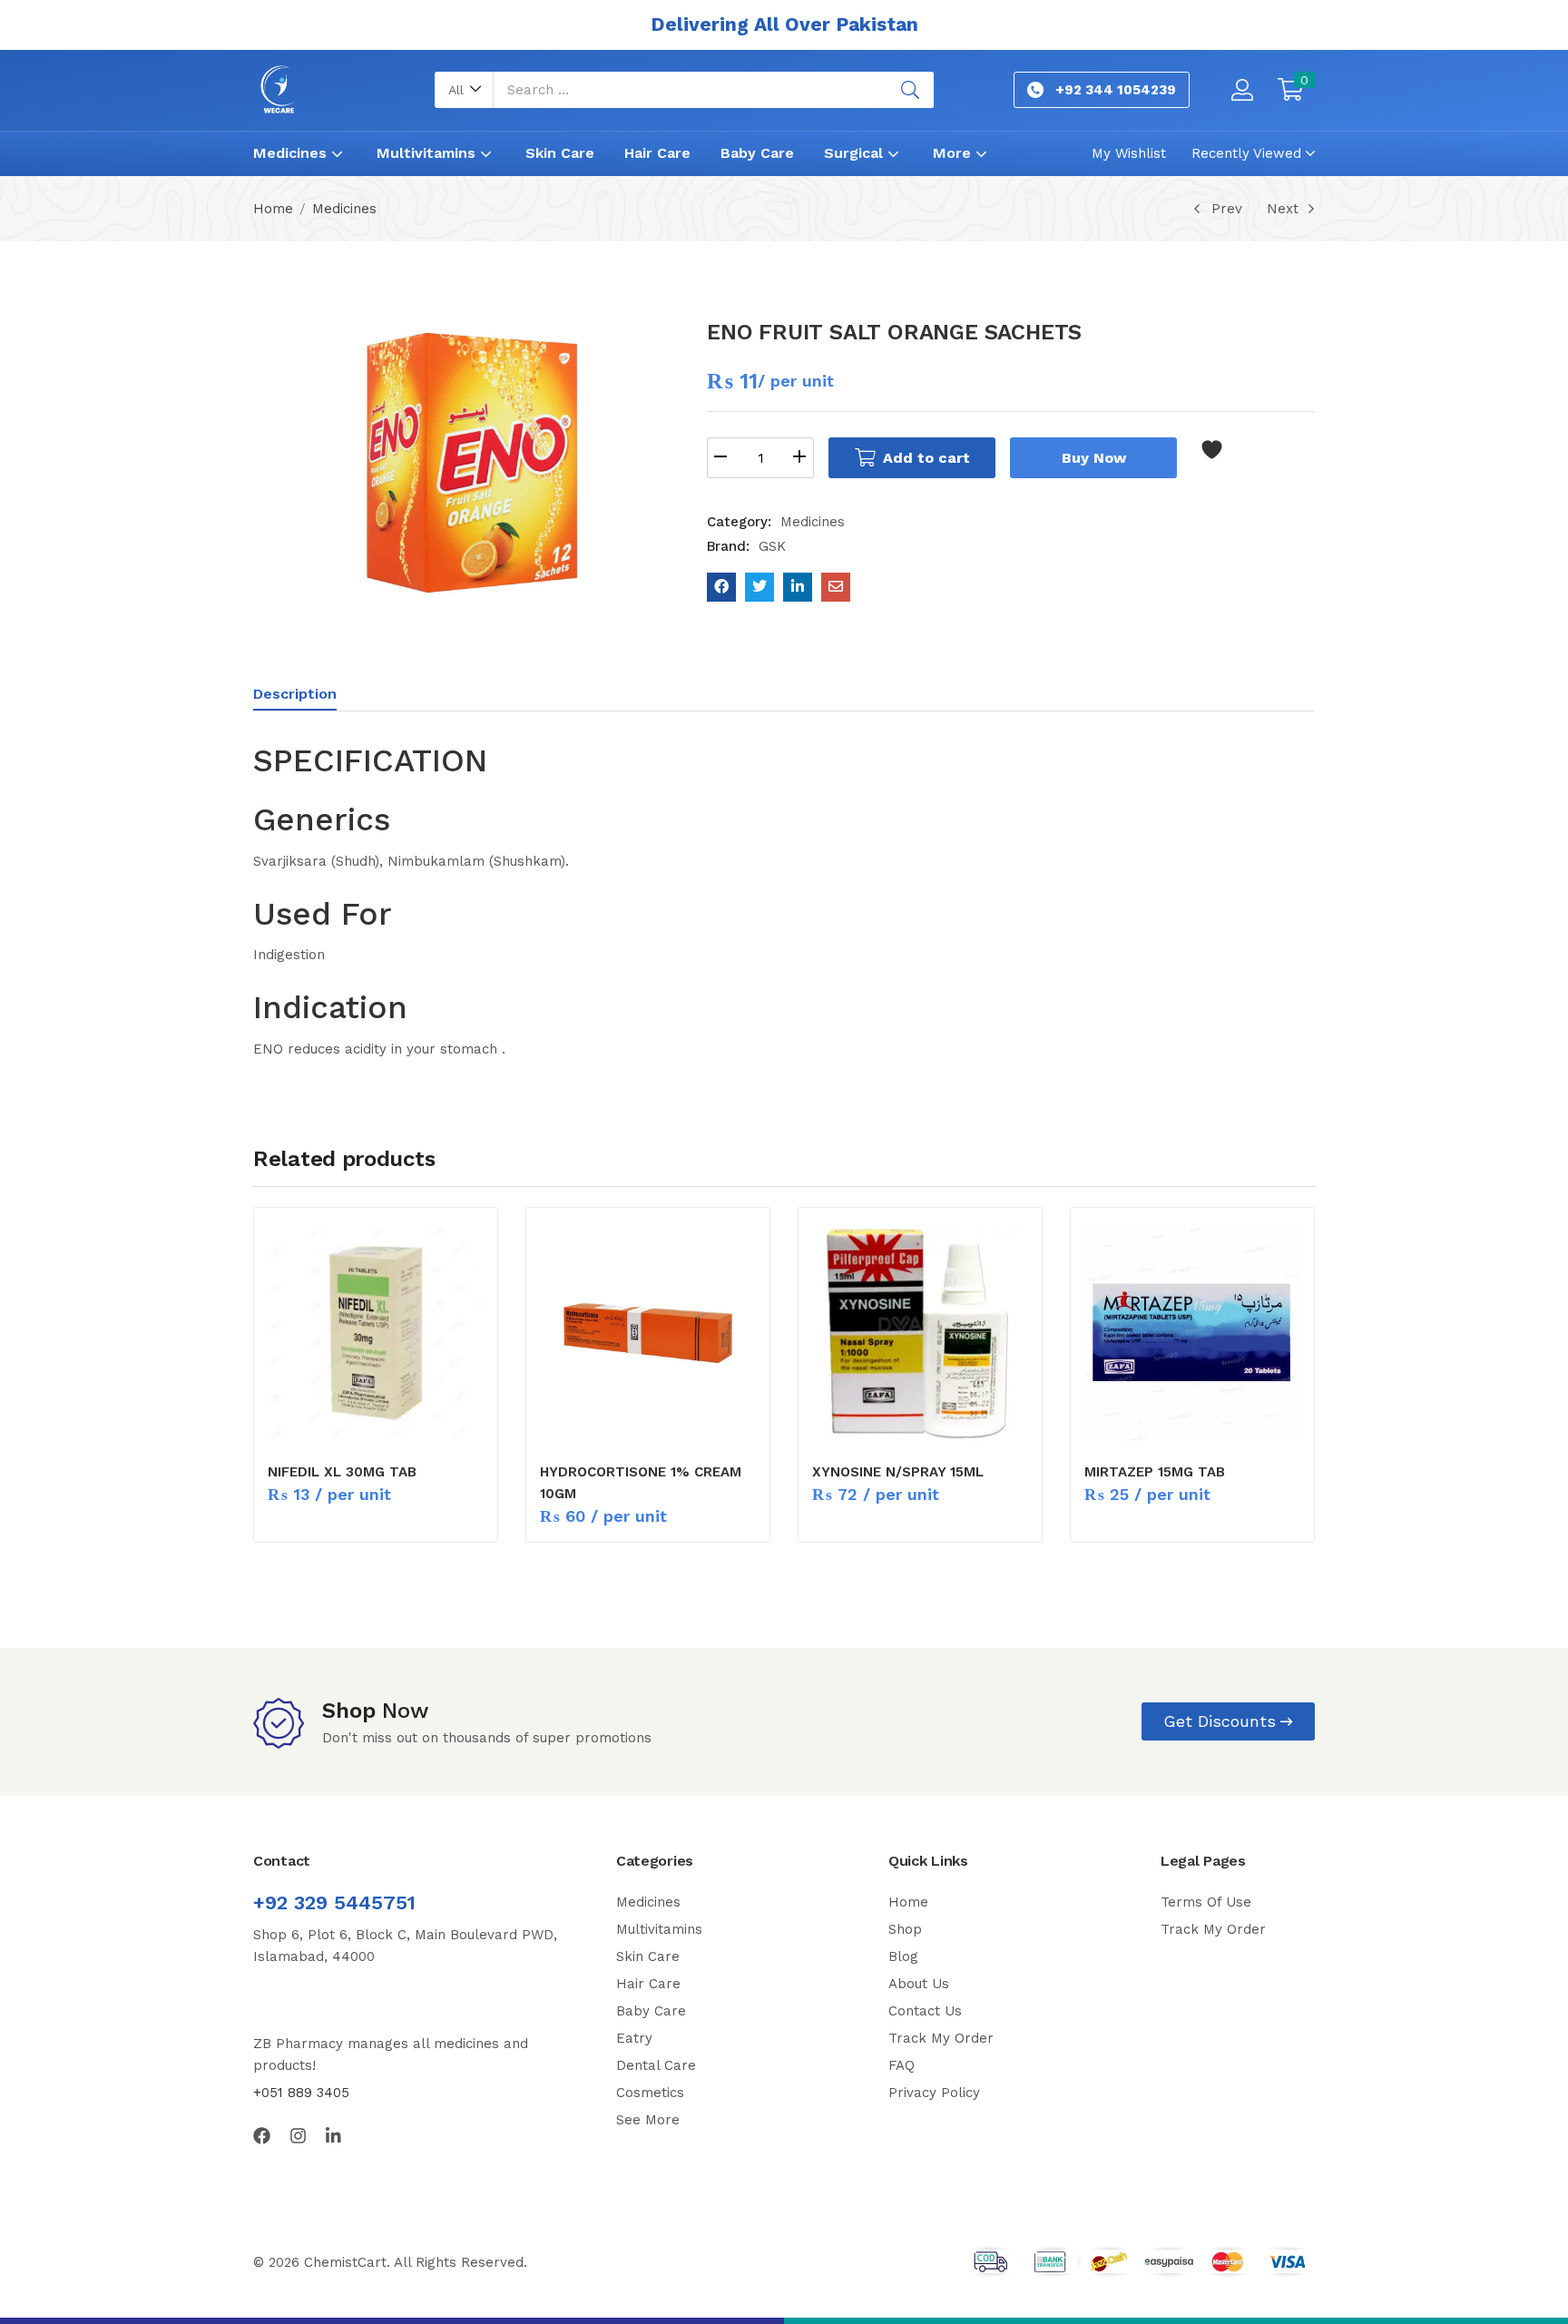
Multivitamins (428, 153)
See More (648, 2120)
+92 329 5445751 (334, 1902)
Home (273, 209)
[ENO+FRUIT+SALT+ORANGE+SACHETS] (759, 587)
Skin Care (560, 153)
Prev (1227, 209)
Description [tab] (295, 694)
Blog (903, 1956)
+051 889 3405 (301, 2093)
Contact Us (925, 2011)
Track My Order (941, 2038)
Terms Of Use (1206, 1902)
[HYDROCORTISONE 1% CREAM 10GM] (648, 1333)
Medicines (292, 153)
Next (1283, 209)
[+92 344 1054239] (1035, 90)
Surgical (856, 153)
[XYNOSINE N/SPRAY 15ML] (920, 1333)
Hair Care (657, 153)
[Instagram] (298, 2136)
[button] (464, 90)
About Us (919, 1984)
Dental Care (656, 2065)
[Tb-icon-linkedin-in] (334, 2136)
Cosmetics (650, 2093)
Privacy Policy (934, 2093)
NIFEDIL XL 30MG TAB (342, 1472)
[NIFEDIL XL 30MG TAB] (376, 1333)
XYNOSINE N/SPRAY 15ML (898, 1472)
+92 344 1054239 (1116, 90)
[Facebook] (262, 2136)
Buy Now (1094, 458)
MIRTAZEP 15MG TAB (1155, 1472)
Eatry (634, 2038)
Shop (905, 1929)
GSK (772, 546)
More (954, 153)
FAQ (902, 2065)
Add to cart (926, 458)
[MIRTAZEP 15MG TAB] (1192, 1333)
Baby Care (757, 153)
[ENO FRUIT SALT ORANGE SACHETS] (721, 587)
